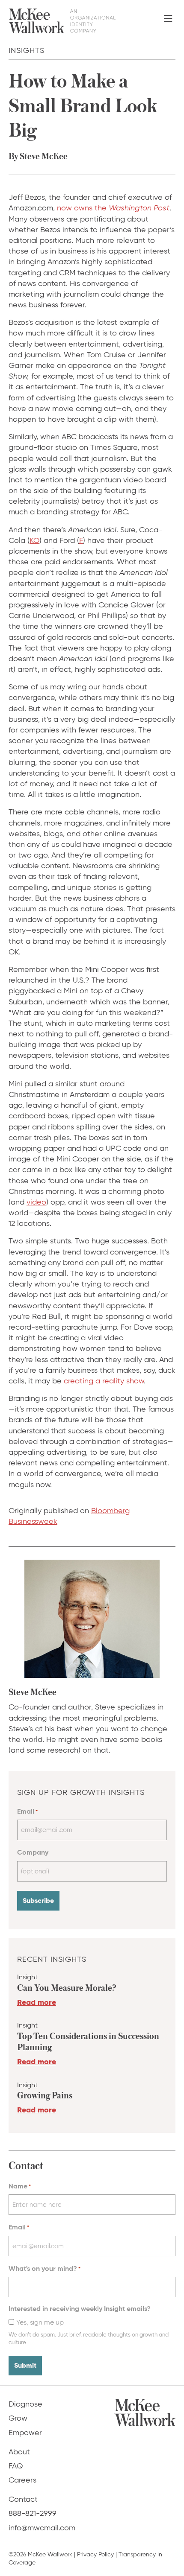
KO (34, 540)
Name (20, 2186)
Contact (23, 2499)
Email (27, 1811)
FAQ (16, 2466)
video (36, 1202)
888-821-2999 (33, 2513)
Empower (25, 2433)
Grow (18, 2418)
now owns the (113, 208)
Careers (22, 2480)
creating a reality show (104, 1381)
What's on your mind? (45, 2268)
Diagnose (25, 2404)
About (19, 2452)
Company (33, 1852)
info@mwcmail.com (42, 2528)
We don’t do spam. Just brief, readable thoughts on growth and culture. (89, 2338)
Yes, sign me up (40, 2322)
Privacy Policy (95, 2554)
